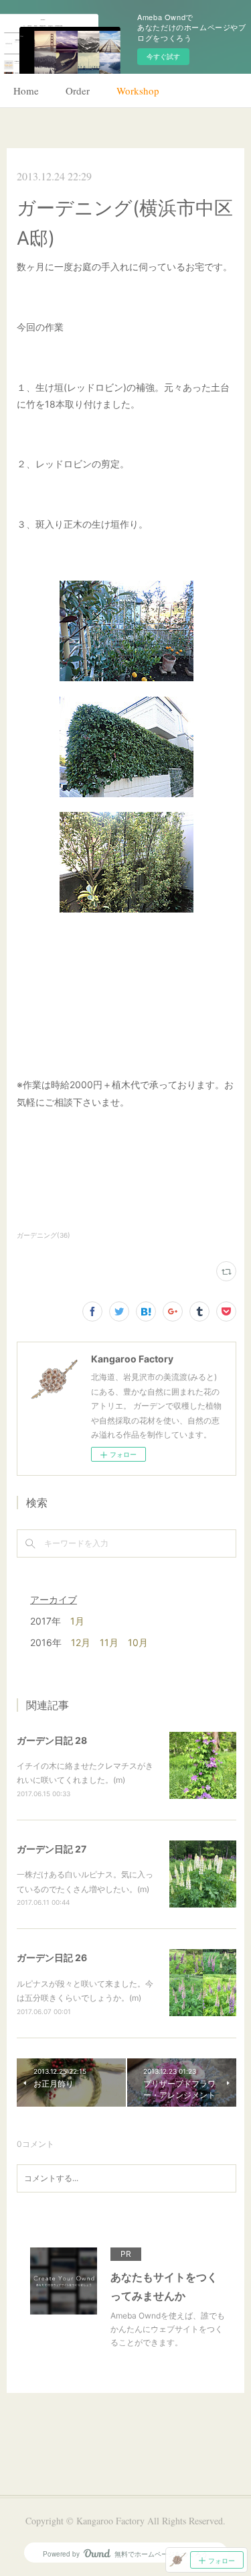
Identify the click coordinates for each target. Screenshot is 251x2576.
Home (26, 91)
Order (78, 91)
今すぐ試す (163, 56)
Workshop (138, 91)
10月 (138, 1642)
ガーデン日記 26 (52, 1957)
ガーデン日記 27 (52, 1849)
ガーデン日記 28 (52, 1740)
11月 (109, 1642)
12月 (81, 1642)
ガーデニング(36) (44, 1235)
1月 (77, 1621)
